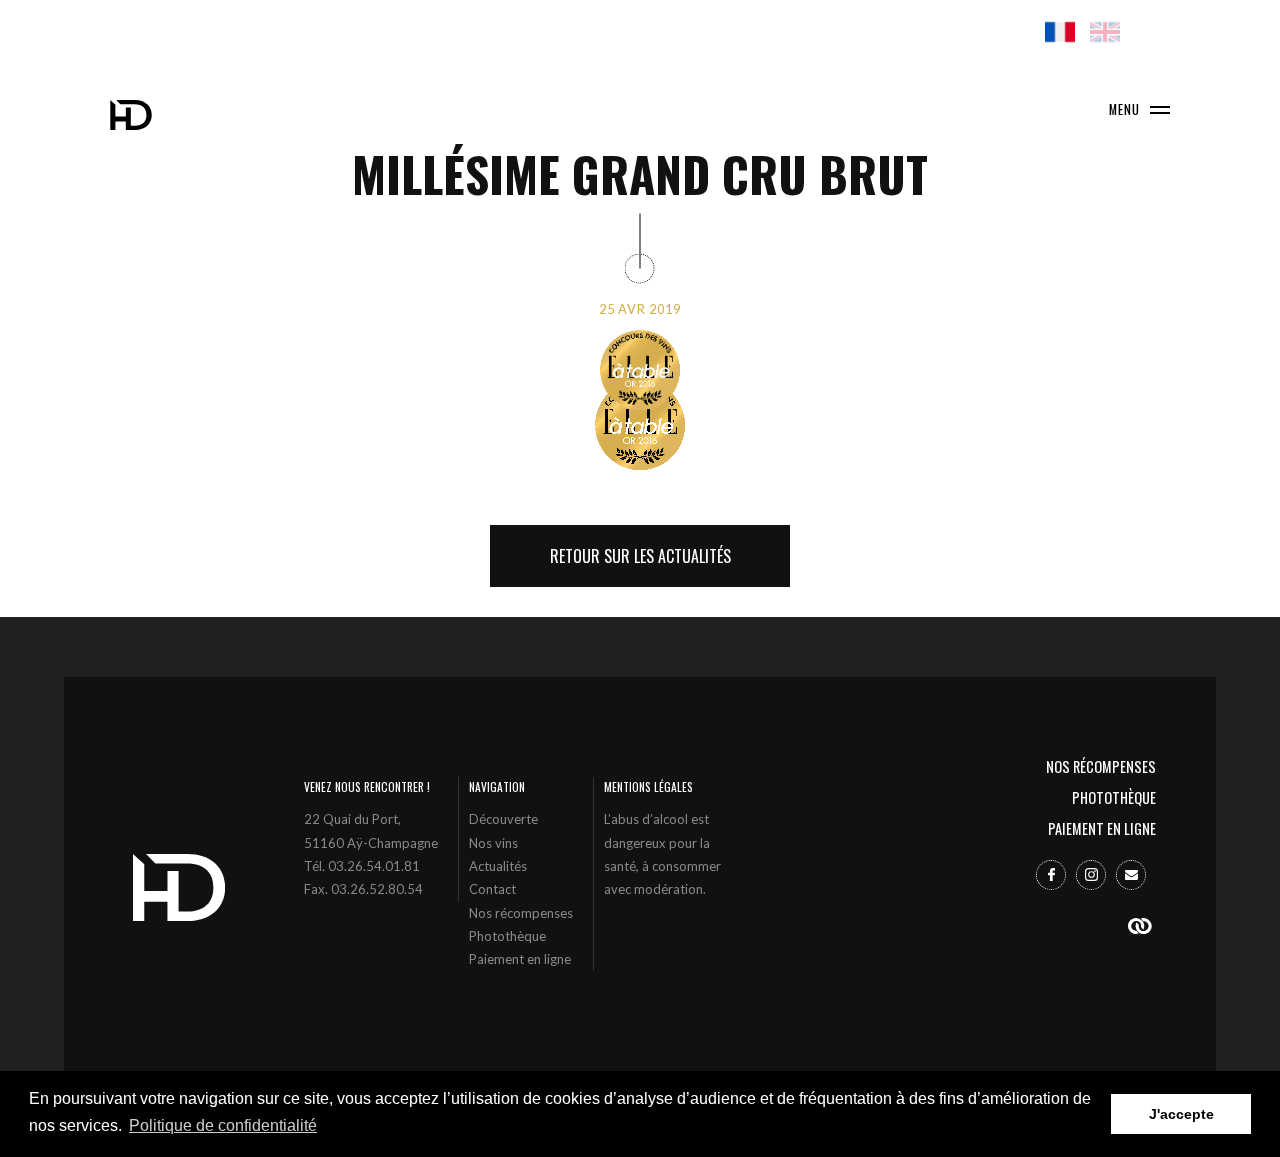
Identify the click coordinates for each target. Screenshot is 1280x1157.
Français (1060, 32)
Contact (492, 889)
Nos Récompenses (1101, 767)
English (1105, 32)
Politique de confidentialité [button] (223, 1125)
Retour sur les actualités (640, 556)
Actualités (498, 866)
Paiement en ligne (520, 959)
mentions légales (648, 786)
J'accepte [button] (1181, 1114)
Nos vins (493, 843)
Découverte (503, 819)
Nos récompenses (521, 913)
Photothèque (507, 936)
